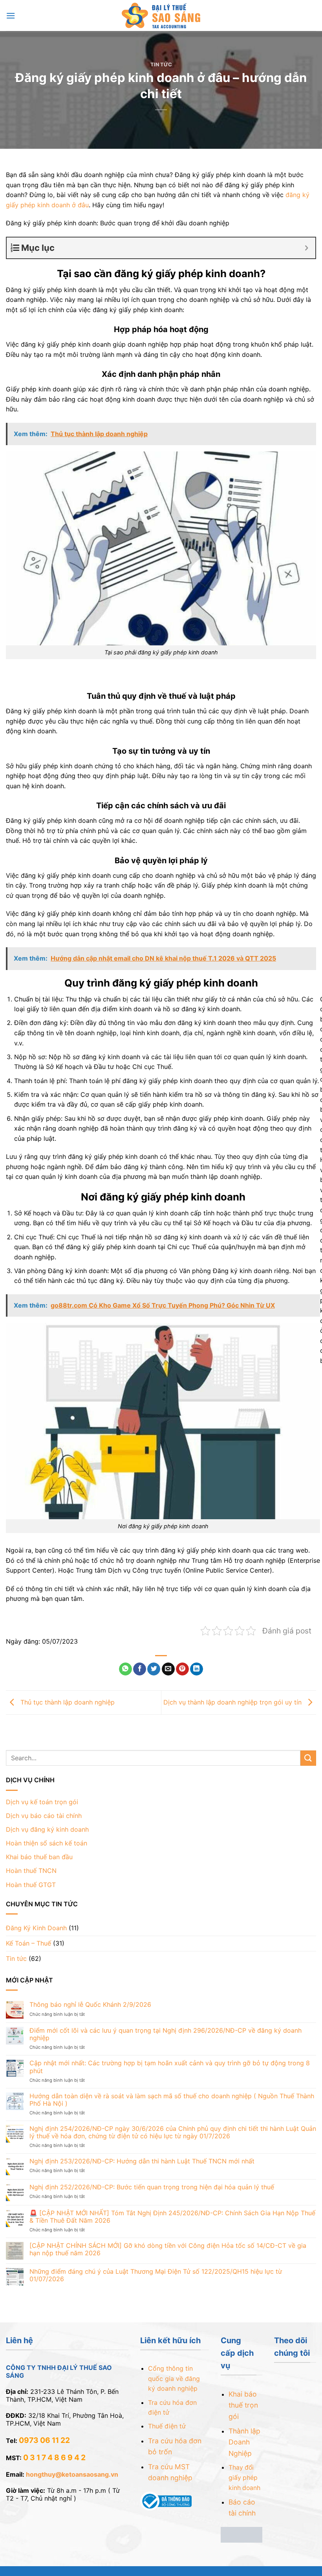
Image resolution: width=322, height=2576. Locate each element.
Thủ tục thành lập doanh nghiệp (67, 1702)
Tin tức (161, 65)
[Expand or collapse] (306, 248)
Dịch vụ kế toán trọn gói (42, 1802)
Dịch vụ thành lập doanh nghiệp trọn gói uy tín (233, 1702)
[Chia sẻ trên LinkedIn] (197, 1669)
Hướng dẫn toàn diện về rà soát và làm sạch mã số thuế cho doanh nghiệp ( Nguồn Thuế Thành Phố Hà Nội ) (172, 2100)
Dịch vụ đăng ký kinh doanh (47, 1829)
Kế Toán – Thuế (28, 1943)
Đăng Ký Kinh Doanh (36, 1928)
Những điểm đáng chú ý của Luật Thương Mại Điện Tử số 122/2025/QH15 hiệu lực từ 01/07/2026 (156, 2275)
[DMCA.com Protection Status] (242, 2534)
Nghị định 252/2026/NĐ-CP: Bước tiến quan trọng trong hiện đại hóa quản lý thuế (152, 2187)
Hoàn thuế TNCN (31, 1871)
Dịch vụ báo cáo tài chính (44, 1816)
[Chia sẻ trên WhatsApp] (125, 1669)
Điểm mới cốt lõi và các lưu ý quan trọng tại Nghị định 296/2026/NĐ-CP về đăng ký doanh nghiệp (166, 2034)
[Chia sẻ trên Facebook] (140, 1669)
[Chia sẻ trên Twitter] (154, 1669)
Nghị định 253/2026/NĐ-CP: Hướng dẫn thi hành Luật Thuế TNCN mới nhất (142, 2161)
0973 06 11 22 (44, 2440)
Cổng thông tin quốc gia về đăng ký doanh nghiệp (174, 2378)
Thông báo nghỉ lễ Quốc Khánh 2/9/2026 (90, 2005)
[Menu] (11, 16)
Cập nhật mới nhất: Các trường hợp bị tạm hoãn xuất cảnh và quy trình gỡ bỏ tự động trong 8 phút (170, 2067)
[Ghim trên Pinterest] (182, 1669)
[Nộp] (308, 1758)
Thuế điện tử (167, 2426)
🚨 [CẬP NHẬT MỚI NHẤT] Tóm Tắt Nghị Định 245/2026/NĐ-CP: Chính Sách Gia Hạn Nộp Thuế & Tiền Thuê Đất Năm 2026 (172, 2217)
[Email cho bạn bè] (168, 1669)
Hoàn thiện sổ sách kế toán (47, 1843)
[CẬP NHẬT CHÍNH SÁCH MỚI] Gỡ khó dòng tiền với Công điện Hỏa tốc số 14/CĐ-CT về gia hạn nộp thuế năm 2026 (168, 2249)
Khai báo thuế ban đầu (39, 1857)
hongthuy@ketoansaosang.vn (72, 2474)
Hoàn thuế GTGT (31, 1885)
